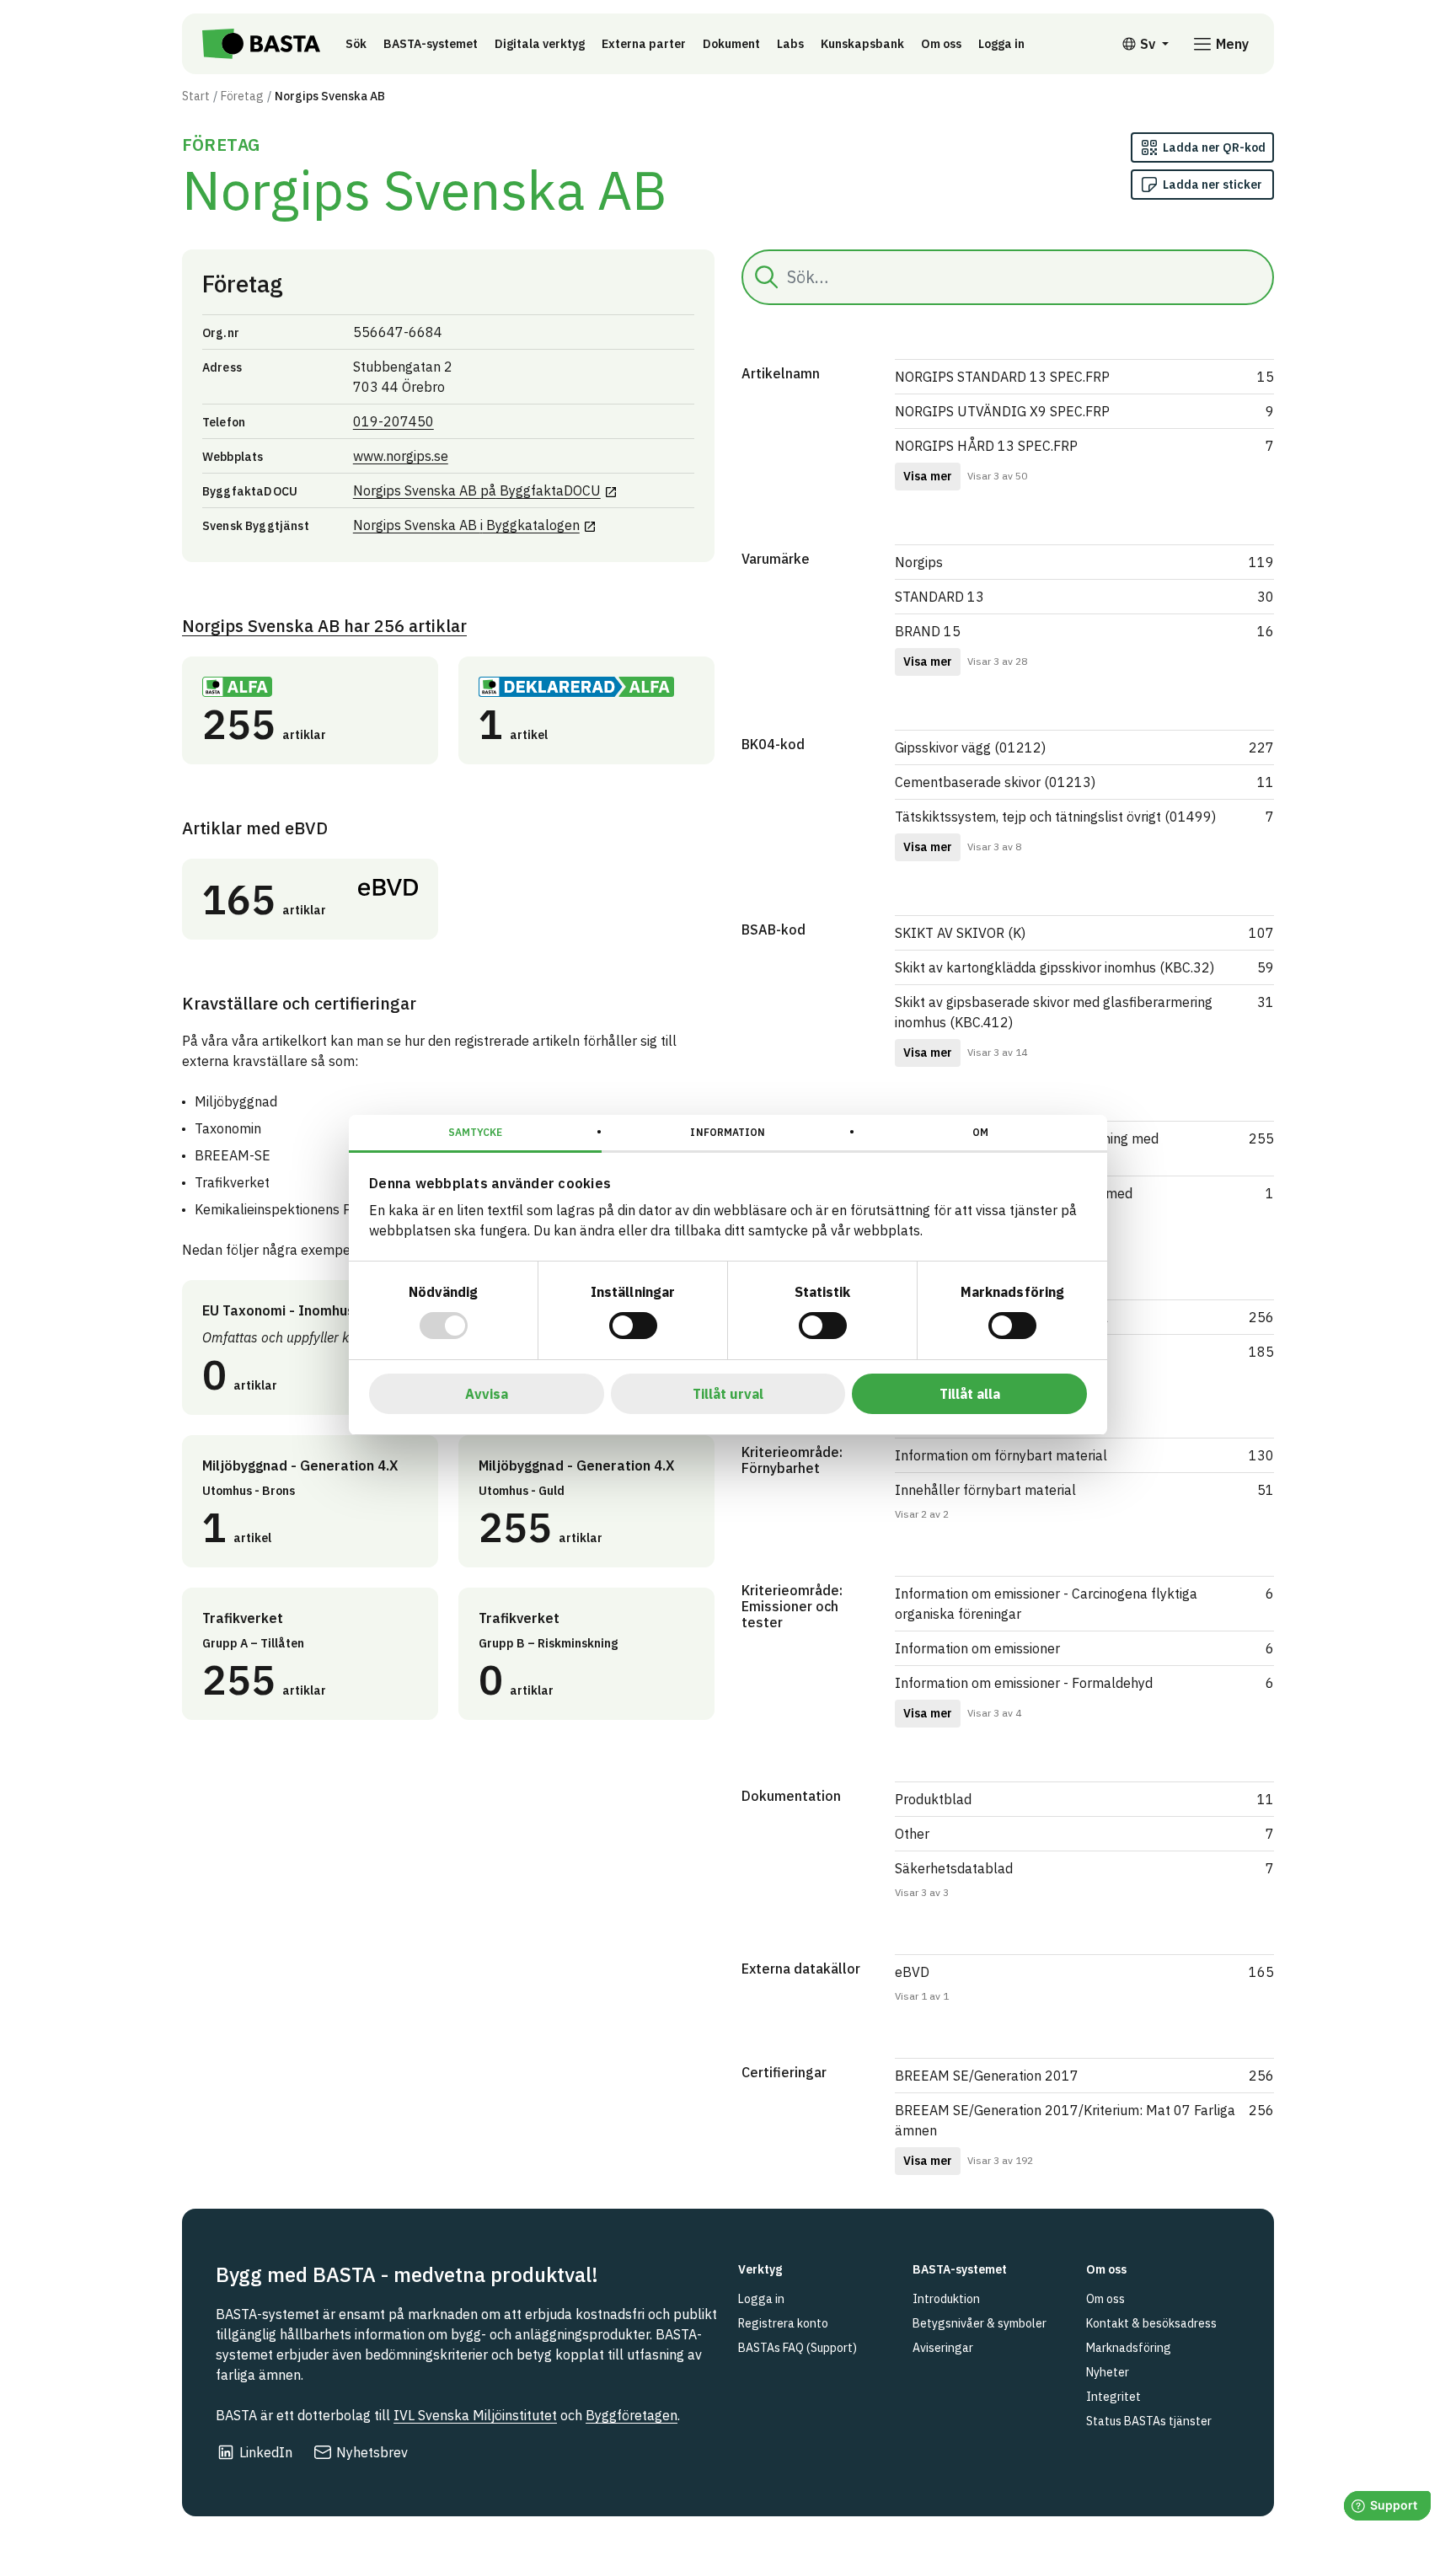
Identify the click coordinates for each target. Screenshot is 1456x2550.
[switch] (633, 1326)
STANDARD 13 (939, 597)
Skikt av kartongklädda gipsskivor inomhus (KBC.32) (1055, 967)
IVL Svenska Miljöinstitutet (475, 2415)
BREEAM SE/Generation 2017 (987, 2076)
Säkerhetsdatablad (954, 1868)
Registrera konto (783, 2323)
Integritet (1113, 2397)
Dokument (731, 44)
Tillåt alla (970, 1394)
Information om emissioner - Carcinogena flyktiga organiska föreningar (1046, 1604)
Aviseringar (943, 2348)
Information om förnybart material (1001, 1455)
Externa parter (644, 44)
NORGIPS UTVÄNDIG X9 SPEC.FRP (1002, 411)
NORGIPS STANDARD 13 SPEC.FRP (1002, 377)
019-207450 (393, 421)
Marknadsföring (1129, 2348)
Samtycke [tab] (476, 1132)
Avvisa (487, 1394)
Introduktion (946, 2299)
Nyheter (1108, 2372)
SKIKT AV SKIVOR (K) (960, 933)
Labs (790, 44)
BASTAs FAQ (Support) (798, 2348)
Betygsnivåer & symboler (980, 2323)
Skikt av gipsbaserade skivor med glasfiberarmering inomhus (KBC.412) (1054, 1012)
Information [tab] (728, 1132)
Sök (356, 44)
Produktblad (933, 1799)
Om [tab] (980, 1132)
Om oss (941, 44)
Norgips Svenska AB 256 (324, 626)
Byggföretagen (632, 2415)
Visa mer (928, 476)
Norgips (919, 562)
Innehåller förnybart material (985, 1490)
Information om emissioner (977, 1648)
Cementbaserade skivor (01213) (995, 782)
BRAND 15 (928, 631)
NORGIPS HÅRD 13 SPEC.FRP (986, 446)
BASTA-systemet (431, 44)
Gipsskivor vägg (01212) (970, 747)
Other (912, 1834)
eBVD (912, 1972)
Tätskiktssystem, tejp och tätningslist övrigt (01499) (1055, 817)
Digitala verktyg (540, 44)
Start (196, 96)
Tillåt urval (728, 1394)
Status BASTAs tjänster (1149, 2421)
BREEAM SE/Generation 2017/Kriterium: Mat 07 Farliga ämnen (1065, 2120)
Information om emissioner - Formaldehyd (1024, 1683)
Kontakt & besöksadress (1151, 2323)
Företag (242, 96)
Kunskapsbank (862, 44)
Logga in (1006, 43)
